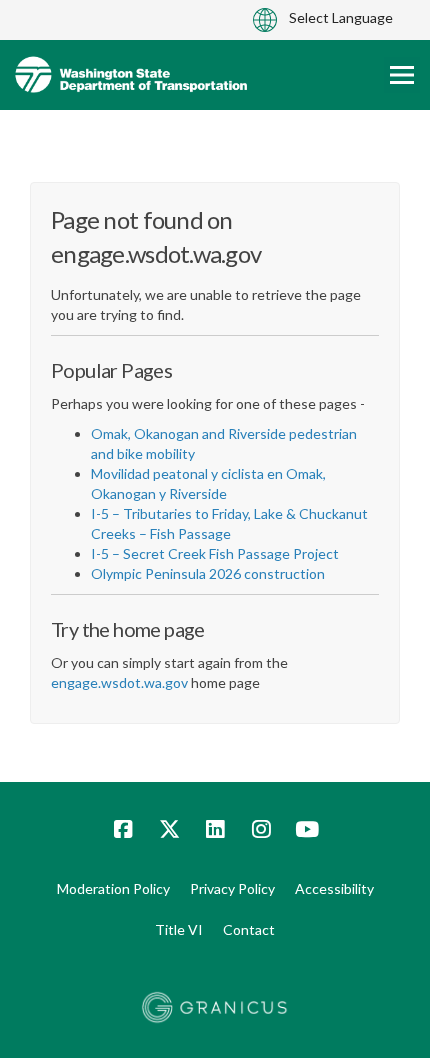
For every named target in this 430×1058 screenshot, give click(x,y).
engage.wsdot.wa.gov (119, 682)
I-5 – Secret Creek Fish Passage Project (215, 553)
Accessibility (334, 888)
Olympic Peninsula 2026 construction (208, 573)
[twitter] (169, 829)
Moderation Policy (113, 888)
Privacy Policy (232, 888)
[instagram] (261, 829)
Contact (249, 929)
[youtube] (307, 829)
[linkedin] (215, 829)
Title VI (179, 929)
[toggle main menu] (402, 75)
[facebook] (123, 829)
